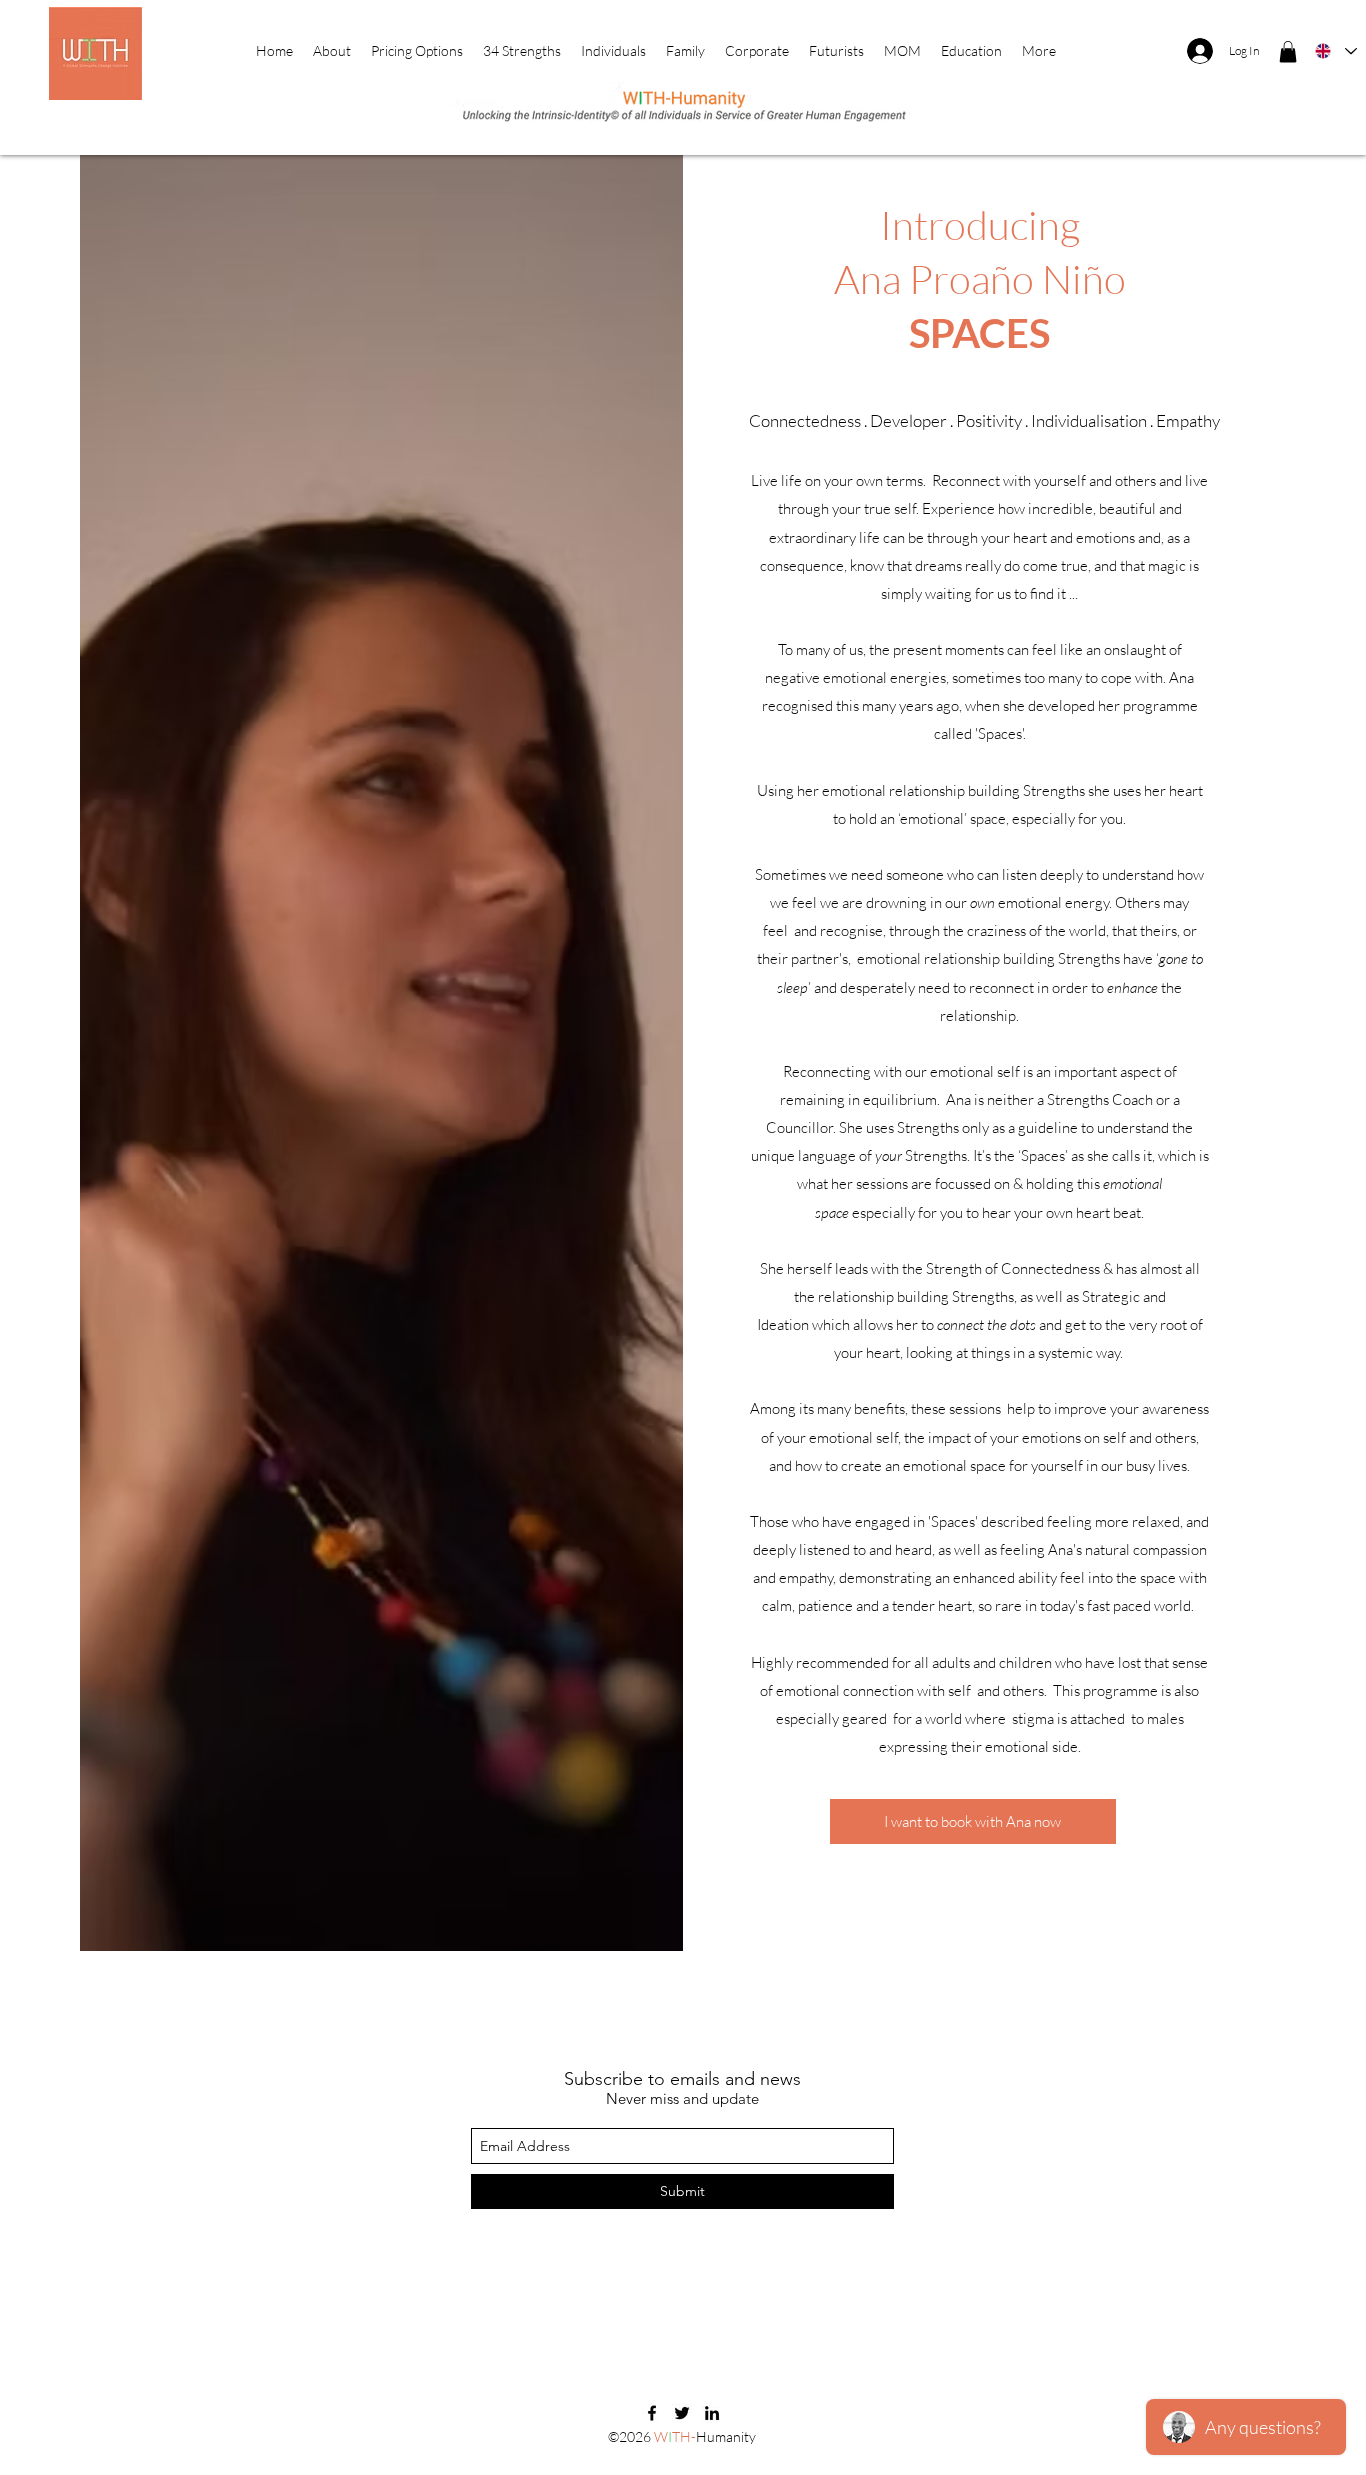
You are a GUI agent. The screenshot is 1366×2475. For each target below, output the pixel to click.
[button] (1288, 52)
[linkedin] (712, 2413)
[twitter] (682, 2413)
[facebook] (652, 2413)
